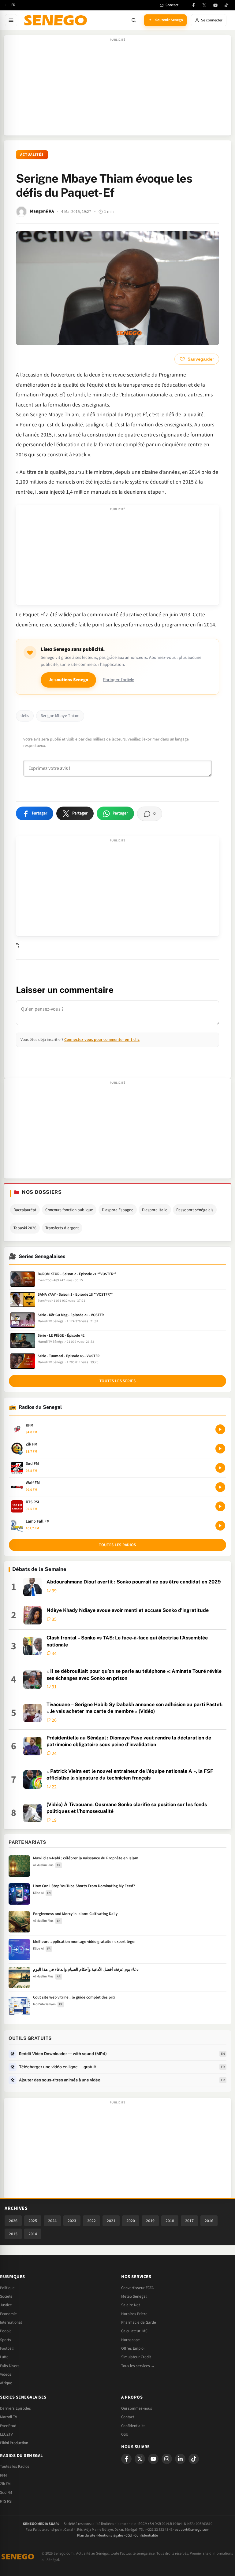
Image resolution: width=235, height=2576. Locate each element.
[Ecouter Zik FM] (220, 1449)
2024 (52, 2221)
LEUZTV (6, 2434)
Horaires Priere (134, 2314)
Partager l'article (119, 680)
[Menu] (11, 20)
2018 (170, 2221)
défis (25, 716)
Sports (6, 2340)
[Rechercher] (134, 20)
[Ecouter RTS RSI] (220, 1506)
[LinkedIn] (180, 2459)
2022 (91, 2221)
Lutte (4, 2357)
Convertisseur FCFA (137, 2288)
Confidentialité (146, 2535)
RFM (4, 2475)
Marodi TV (9, 2417)
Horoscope (131, 2340)
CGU (125, 2434)
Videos (6, 2374)
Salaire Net (131, 2305)
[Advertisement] (117, 88)
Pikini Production (14, 2443)
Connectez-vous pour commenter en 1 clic (102, 1039)
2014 (33, 2234)
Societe (6, 2296)
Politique (7, 2288)
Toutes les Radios (15, 2467)
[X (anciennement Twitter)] (204, 5)
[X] (140, 2459)
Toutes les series (117, 1381)
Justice (6, 2305)
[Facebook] (193, 5)
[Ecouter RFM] (220, 1429)
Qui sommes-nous (137, 2408)
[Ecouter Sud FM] (220, 1468)
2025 (33, 2221)
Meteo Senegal (134, 2296)
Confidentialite (133, 2426)
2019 (150, 2221)
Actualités (32, 155)
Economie (8, 2314)
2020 (131, 2221)
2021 (111, 2221)
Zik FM (5, 2484)
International (11, 2322)
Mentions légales (110, 2535)
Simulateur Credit (136, 2357)
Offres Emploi (133, 2348)
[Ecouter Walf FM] (220, 1487)
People (6, 2331)
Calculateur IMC (134, 2331)
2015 (13, 2234)
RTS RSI (6, 2501)
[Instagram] (167, 2459)
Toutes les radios (117, 1545)
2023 (72, 2221)
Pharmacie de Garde (139, 2322)
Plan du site (86, 2535)
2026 (13, 2221)
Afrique (6, 2383)
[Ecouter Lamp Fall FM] (220, 1526)
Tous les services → (138, 2366)
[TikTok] (226, 5)
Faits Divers (10, 2366)
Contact (128, 2417)
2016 (209, 2221)
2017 (189, 2221)
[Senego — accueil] (57, 20)
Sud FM (6, 2492)
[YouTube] (215, 5)
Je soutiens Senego (68, 680)
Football (7, 2348)
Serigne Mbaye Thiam (60, 716)
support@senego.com (192, 2530)
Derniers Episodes (15, 2408)
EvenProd (8, 2426)
